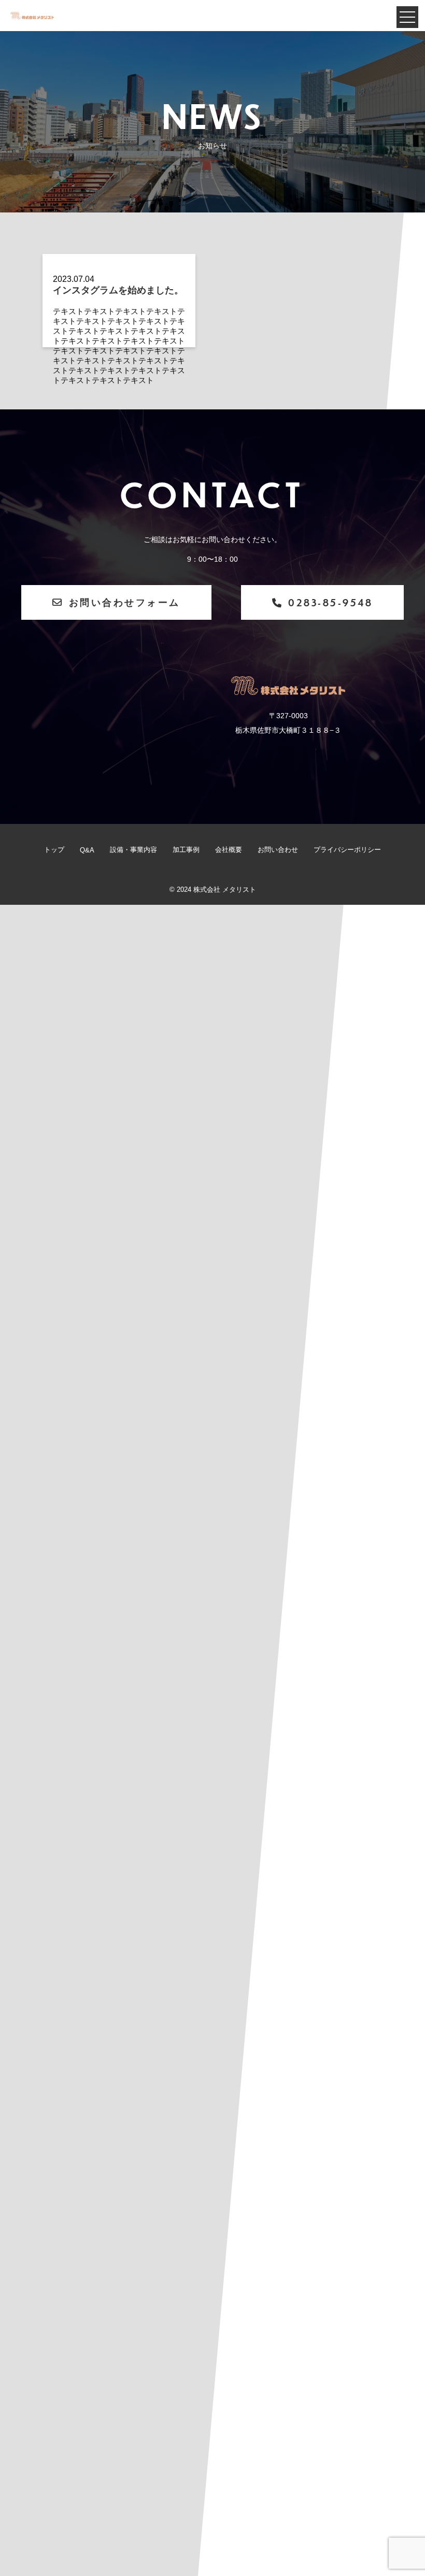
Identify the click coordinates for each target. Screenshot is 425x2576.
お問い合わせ (278, 850)
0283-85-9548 (330, 602)
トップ (54, 850)
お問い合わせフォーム (125, 602)
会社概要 (229, 850)
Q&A (87, 850)
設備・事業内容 (133, 850)
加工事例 (186, 850)
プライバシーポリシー (347, 850)
